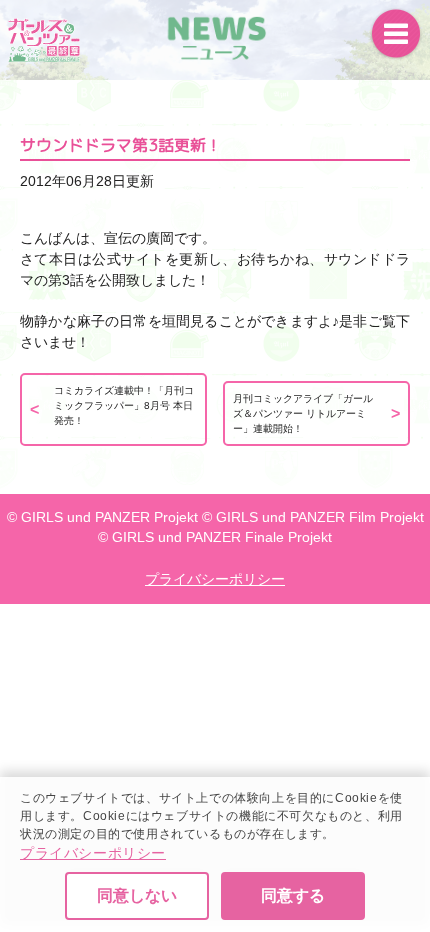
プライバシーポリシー (93, 853)
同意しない (137, 895)
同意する (293, 895)
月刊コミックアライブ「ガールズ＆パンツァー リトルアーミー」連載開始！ (303, 413)
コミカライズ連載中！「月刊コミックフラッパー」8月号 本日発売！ (124, 405)
